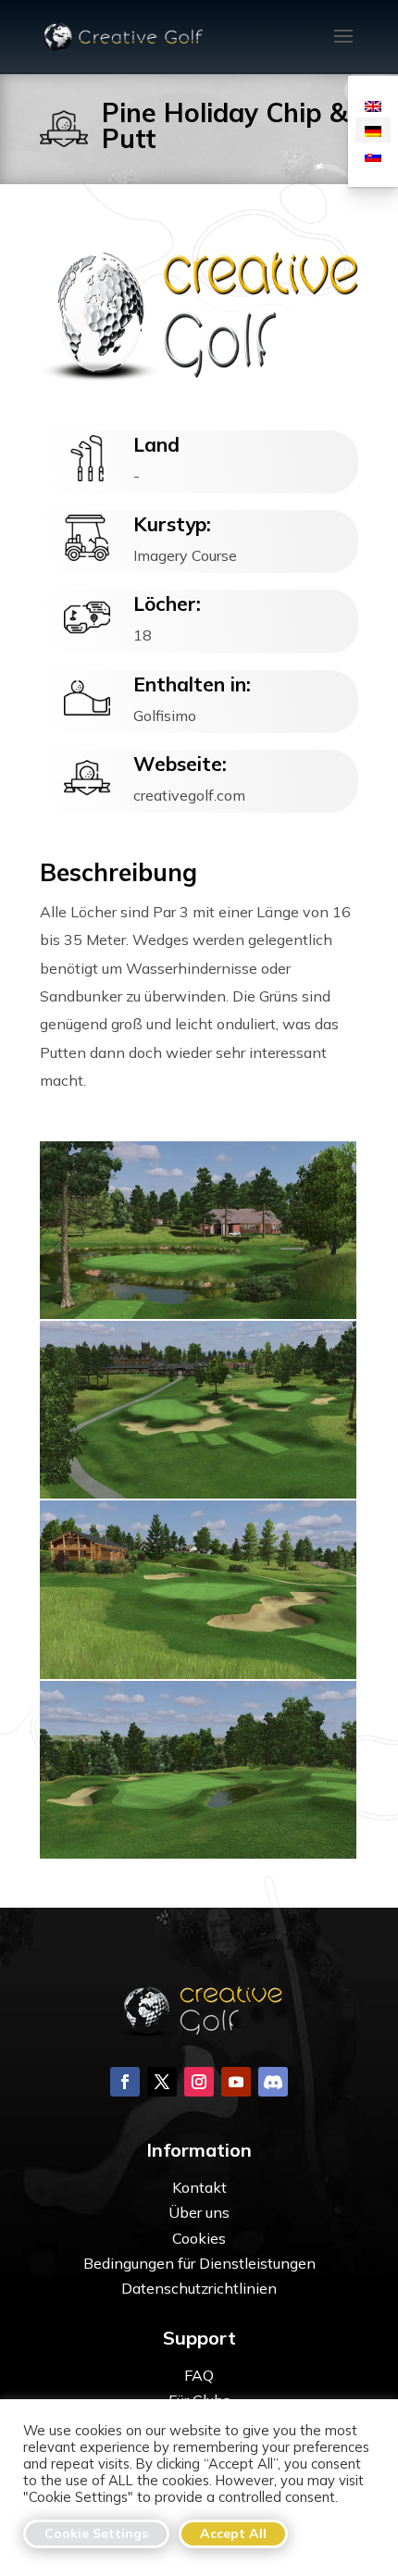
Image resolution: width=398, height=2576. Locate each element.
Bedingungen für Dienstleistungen (199, 2263)
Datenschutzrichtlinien (199, 2288)
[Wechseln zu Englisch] (373, 105)
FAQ (199, 2375)
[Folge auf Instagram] (199, 2082)
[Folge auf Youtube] (236, 2082)
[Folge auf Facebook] (125, 2082)
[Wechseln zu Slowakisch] (373, 155)
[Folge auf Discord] (273, 2082)
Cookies (199, 2238)
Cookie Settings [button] (96, 2533)
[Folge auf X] (162, 2082)
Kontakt (199, 2187)
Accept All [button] (233, 2533)
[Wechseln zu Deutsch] (373, 130)
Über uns (199, 2212)
